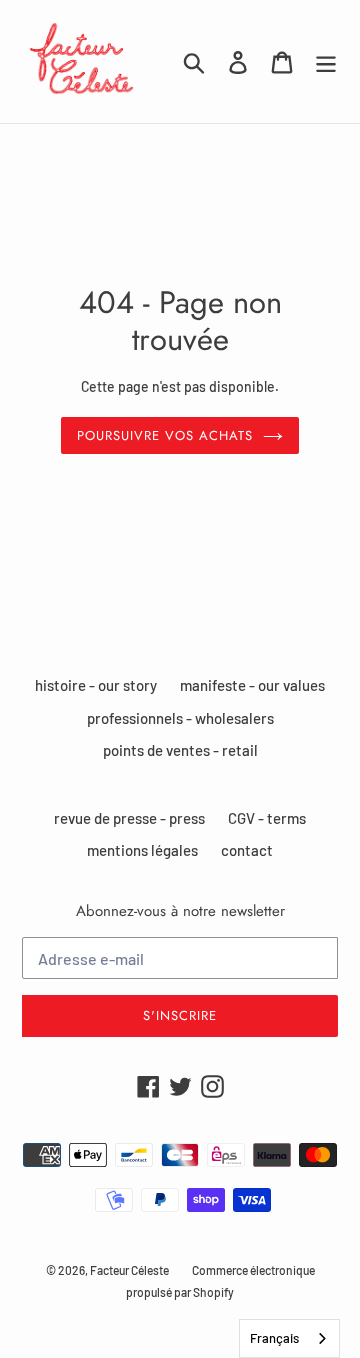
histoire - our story (96, 685)
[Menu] (326, 61)
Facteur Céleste (129, 1270)
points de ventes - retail (180, 750)
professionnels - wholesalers (180, 718)
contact (247, 850)
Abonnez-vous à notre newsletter (180, 911)
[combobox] (289, 1338)
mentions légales (142, 850)
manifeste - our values (252, 685)
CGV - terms (267, 818)
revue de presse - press (129, 818)
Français (274, 1338)
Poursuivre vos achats (165, 435)
